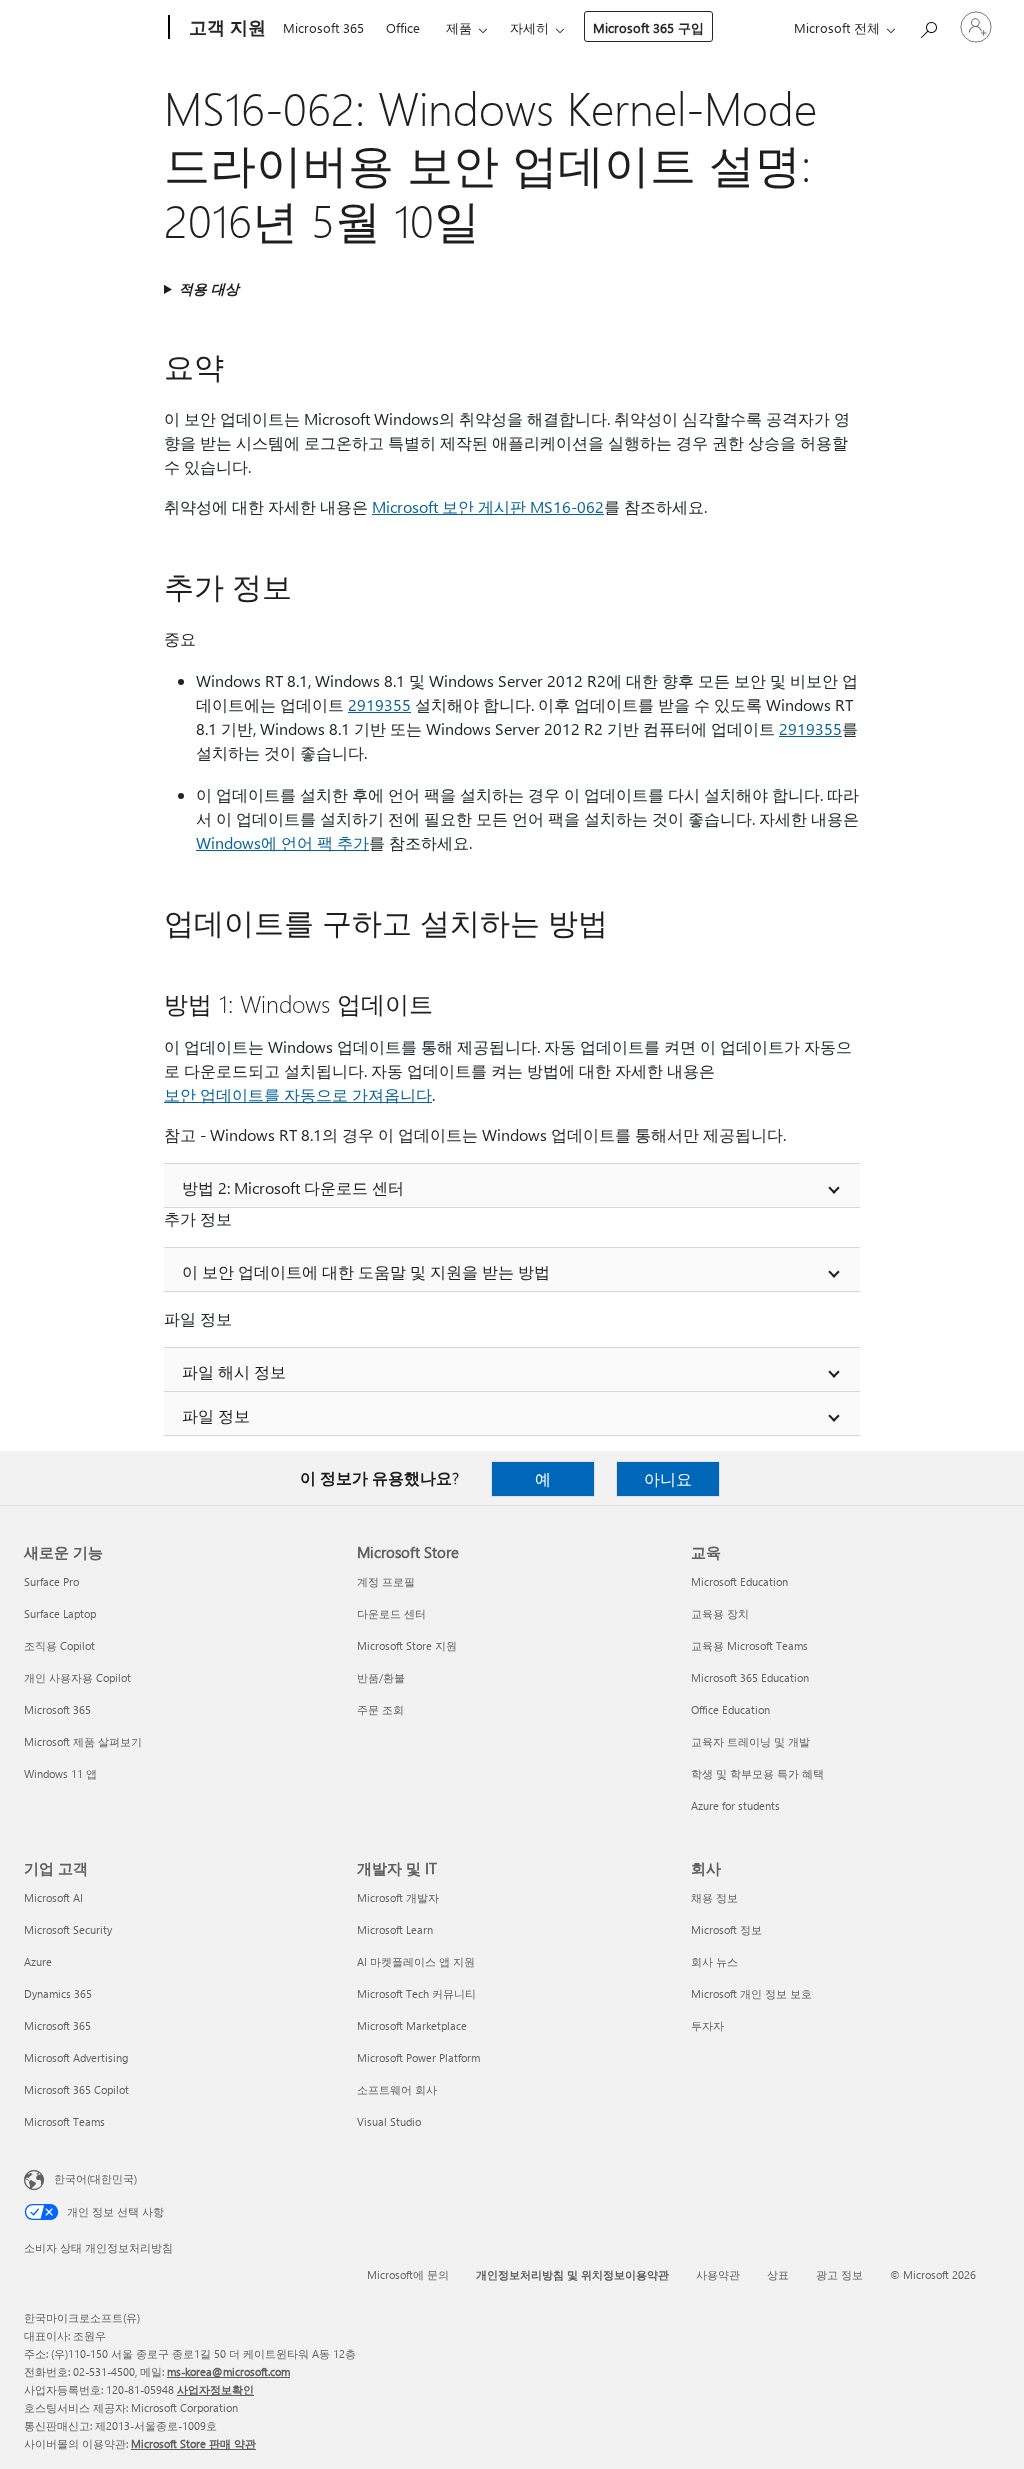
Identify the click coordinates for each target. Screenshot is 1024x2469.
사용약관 (718, 2274)
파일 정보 (216, 1415)
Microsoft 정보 (726, 1929)
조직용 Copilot (59, 1645)
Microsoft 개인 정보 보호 (751, 1993)
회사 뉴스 (714, 1961)
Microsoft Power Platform (418, 2057)
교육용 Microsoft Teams (749, 1645)
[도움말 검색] (928, 25)
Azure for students (735, 1805)
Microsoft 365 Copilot (76, 2089)
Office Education (730, 1709)
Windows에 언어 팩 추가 (282, 842)
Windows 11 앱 (60, 1773)
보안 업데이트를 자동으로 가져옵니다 (298, 1094)
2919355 (379, 704)
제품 (459, 27)
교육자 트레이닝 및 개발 (750, 1741)
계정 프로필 (386, 1581)
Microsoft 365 (323, 27)
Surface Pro (51, 1581)
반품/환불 (381, 1677)
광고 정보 (839, 2274)
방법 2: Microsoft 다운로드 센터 (293, 1187)
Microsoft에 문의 (408, 2274)
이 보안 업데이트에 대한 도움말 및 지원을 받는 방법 (366, 1271)
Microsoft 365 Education (750, 1677)
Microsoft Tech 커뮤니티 (416, 1993)
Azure (38, 1961)
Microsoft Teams (64, 2121)
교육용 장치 (720, 1613)
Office (403, 27)
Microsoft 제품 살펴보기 (83, 1741)
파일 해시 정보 (234, 1371)
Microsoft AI (53, 1897)
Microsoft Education (739, 1581)
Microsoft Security (68, 1929)
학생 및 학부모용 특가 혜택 (757, 1773)
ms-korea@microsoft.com (228, 2371)
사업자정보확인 (215, 2389)
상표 (778, 2274)
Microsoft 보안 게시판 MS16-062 (488, 506)
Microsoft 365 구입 (648, 27)
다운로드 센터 (391, 1613)
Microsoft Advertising (76, 2057)
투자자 (707, 2025)
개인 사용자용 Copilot (77, 1677)
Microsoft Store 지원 (407, 1645)
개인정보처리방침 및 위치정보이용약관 (572, 2274)
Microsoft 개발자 (398, 1897)
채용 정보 (714, 1897)
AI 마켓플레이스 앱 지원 (416, 1961)
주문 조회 (380, 1709)
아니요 (668, 1478)
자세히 (529, 27)
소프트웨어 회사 (397, 2089)
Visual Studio (389, 2121)
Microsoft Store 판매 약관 (193, 2443)
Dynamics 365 (58, 1993)
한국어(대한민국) (95, 2178)
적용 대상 (209, 288)
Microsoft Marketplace (412, 2025)
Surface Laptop (60, 1613)
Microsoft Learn (395, 1929)
